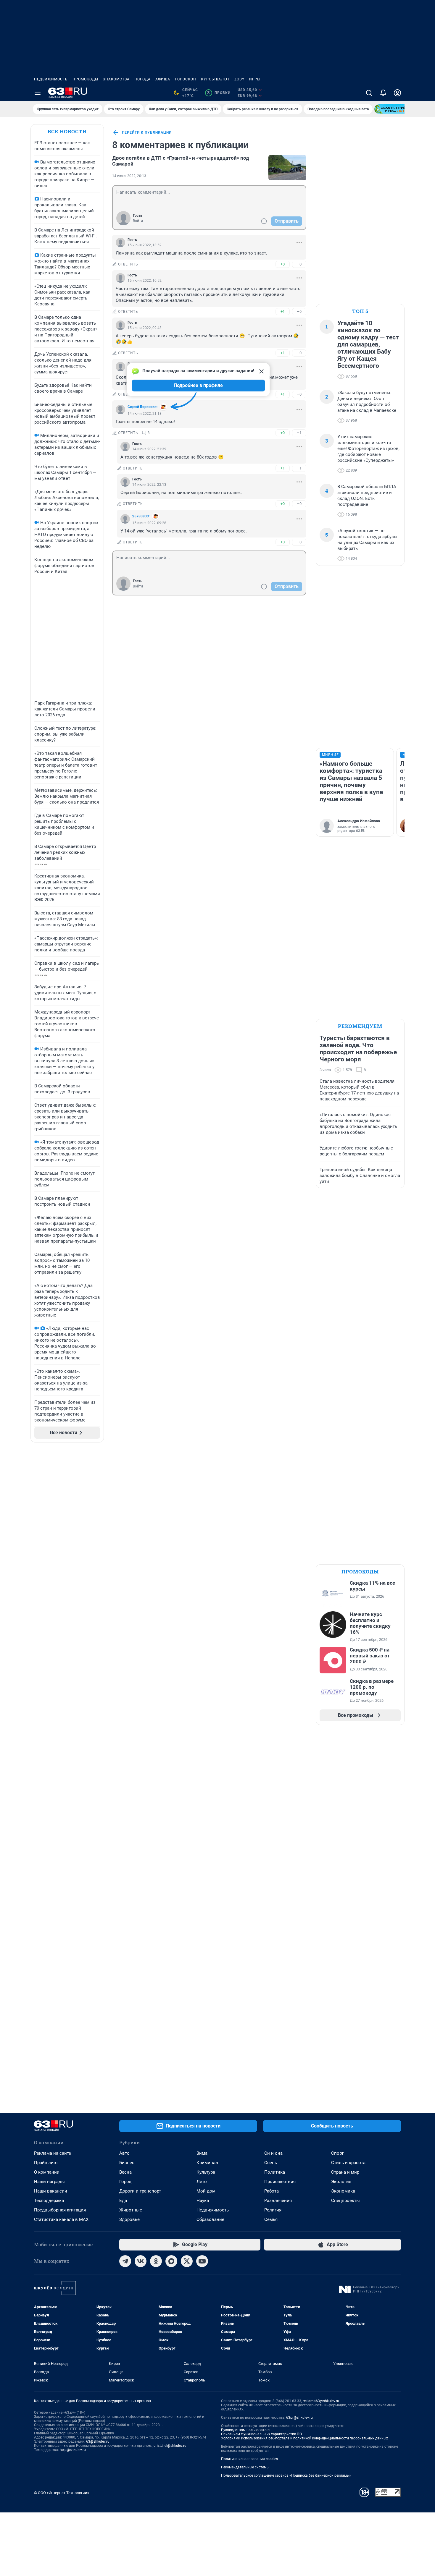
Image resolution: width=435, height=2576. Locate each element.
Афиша (163, 79)
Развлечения (278, 2201)
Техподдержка (49, 2201)
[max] (171, 2261)
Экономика (343, 2191)
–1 (299, 433)
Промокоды (85, 79)
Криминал (207, 2163)
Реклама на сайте (53, 2153)
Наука (203, 2201)
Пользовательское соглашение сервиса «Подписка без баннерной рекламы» (286, 2475)
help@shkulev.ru (73, 2450)
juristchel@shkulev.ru (170, 2446)
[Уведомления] (383, 93)
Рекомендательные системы (245, 2467)
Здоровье (129, 2219)
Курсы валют (215, 79)
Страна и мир (345, 2172)
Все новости (67, 131)
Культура (206, 2172)
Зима (202, 2153)
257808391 (142, 516)
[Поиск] (369, 93)
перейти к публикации (147, 132)
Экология (341, 2182)
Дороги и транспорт (140, 2191)
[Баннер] (396, 109)
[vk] (141, 2261)
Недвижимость (51, 79)
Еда (123, 2201)
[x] (187, 2261)
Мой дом (206, 2191)
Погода (142, 79)
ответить (128, 264)
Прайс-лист (46, 2163)
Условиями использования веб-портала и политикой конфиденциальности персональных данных (304, 2438)
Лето (202, 2182)
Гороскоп (186, 79)
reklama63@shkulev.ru (321, 2401)
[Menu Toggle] (38, 93)
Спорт (337, 2153)
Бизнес (127, 2163)
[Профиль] (397, 93)
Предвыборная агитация (60, 2210)
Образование (210, 2219)
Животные (131, 2210)
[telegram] (125, 2261)
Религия (273, 2210)
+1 (283, 311)
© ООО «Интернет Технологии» (62, 2493)
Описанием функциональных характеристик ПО (261, 2434)
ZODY (239, 79)
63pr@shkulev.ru (299, 2418)
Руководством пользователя (246, 2430)
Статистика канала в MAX (61, 2219)
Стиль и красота (348, 2163)
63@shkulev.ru (98, 2441)
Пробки (219, 93)
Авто (124, 2153)
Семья (271, 2219)
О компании (47, 2172)
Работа (272, 2191)
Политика (275, 2172)
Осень (271, 2163)
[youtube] (202, 2261)
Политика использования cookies (249, 2459)
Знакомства (116, 79)
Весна (125, 2172)
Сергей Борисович (143, 407)
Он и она (273, 2153)
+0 (283, 264)
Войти (138, 221)
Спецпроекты (345, 2201)
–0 (299, 264)
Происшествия (280, 2182)
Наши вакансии (51, 2191)
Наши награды (49, 2182)
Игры (255, 79)
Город (125, 2182)
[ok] (156, 2261)
